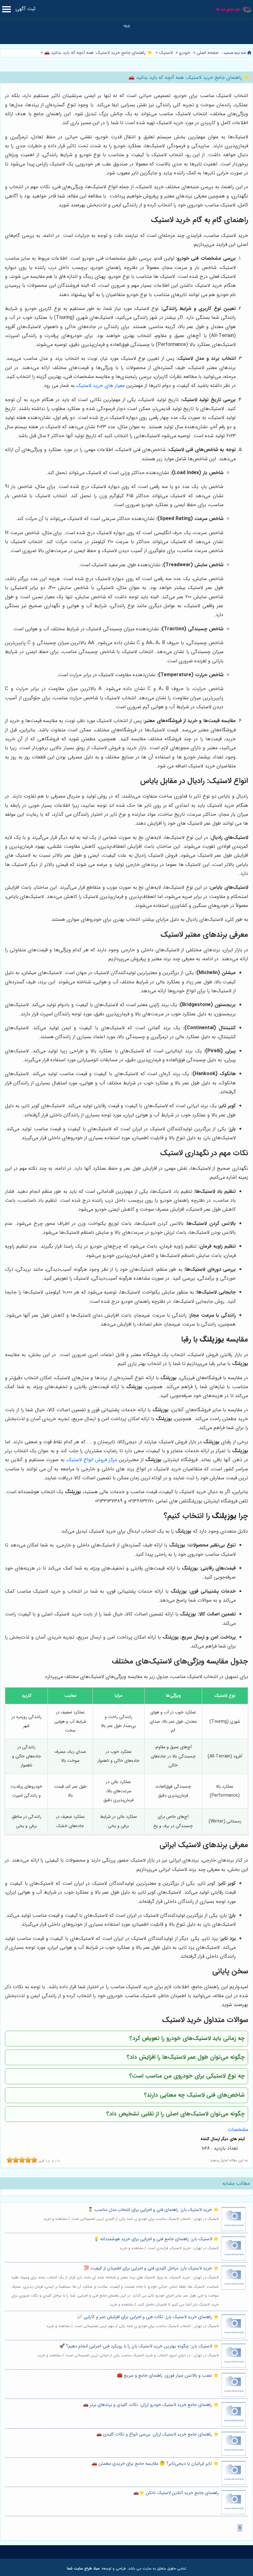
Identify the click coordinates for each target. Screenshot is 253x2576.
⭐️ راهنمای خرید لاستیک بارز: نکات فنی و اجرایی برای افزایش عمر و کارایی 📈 (148, 2317)
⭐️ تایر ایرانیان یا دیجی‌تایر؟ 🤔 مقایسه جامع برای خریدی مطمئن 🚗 (155, 2464)
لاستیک (166, 53)
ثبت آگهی (25, 9)
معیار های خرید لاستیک (100, 386)
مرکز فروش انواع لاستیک (92, 1460)
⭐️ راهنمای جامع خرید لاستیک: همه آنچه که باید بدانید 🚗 (98, 53)
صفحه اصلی (208, 53)
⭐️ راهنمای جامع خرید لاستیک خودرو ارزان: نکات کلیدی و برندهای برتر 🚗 (151, 2405)
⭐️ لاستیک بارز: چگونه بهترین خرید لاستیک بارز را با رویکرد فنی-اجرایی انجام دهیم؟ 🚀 (139, 2346)
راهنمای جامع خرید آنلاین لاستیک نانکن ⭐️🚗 (176, 2493)
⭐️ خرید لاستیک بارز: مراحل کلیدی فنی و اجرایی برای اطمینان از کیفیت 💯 (151, 2268)
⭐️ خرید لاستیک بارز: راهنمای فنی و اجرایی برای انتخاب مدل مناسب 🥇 (153, 2210)
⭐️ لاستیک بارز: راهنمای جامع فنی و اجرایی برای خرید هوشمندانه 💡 (156, 2239)
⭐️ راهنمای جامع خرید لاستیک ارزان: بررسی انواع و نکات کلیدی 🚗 (158, 2434)
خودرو (185, 53)
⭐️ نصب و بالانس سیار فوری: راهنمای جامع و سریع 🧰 (168, 2376)
